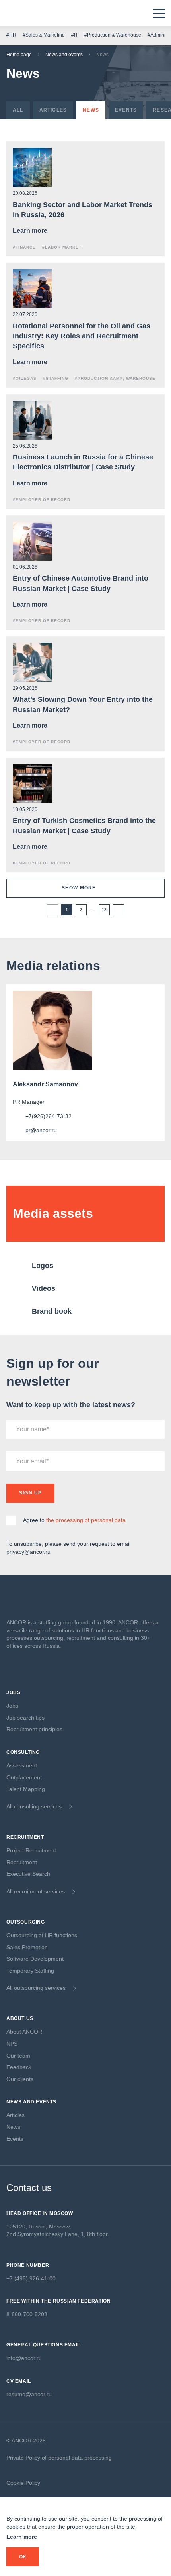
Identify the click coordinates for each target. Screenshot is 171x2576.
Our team (18, 2056)
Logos (43, 1266)
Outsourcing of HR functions (42, 1935)
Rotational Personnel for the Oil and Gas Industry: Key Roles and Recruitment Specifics (82, 336)
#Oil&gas (25, 378)
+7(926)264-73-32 (49, 1116)
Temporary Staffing (30, 1971)
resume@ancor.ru (29, 2394)
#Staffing (56, 378)
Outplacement (24, 1777)
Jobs (12, 1706)
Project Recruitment (31, 1850)
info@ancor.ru (24, 2358)
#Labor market (62, 247)
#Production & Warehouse (113, 35)
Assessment (22, 1765)
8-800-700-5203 (27, 2314)
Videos (44, 1288)
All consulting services (34, 1806)
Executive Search (28, 1874)
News (13, 2127)
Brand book (52, 1311)
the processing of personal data (86, 1520)
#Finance (24, 247)
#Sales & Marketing (44, 35)
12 (104, 910)
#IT (75, 35)
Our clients (20, 2079)
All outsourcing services (36, 1988)
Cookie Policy (23, 2483)
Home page (19, 55)
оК (23, 2557)
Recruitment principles (34, 1729)
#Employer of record (42, 500)
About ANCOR (24, 2032)
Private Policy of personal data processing (59, 2458)
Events (15, 2139)
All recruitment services (36, 1891)
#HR (11, 35)
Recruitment (22, 1862)
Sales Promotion (27, 1947)
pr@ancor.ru (41, 1130)
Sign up (30, 1493)
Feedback (19, 2067)
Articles (16, 2115)
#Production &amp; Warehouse (115, 378)
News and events (64, 55)
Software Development (35, 1959)
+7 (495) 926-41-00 (31, 2278)
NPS (12, 2044)
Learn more (22, 2537)
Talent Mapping (26, 1789)
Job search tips (25, 1718)
